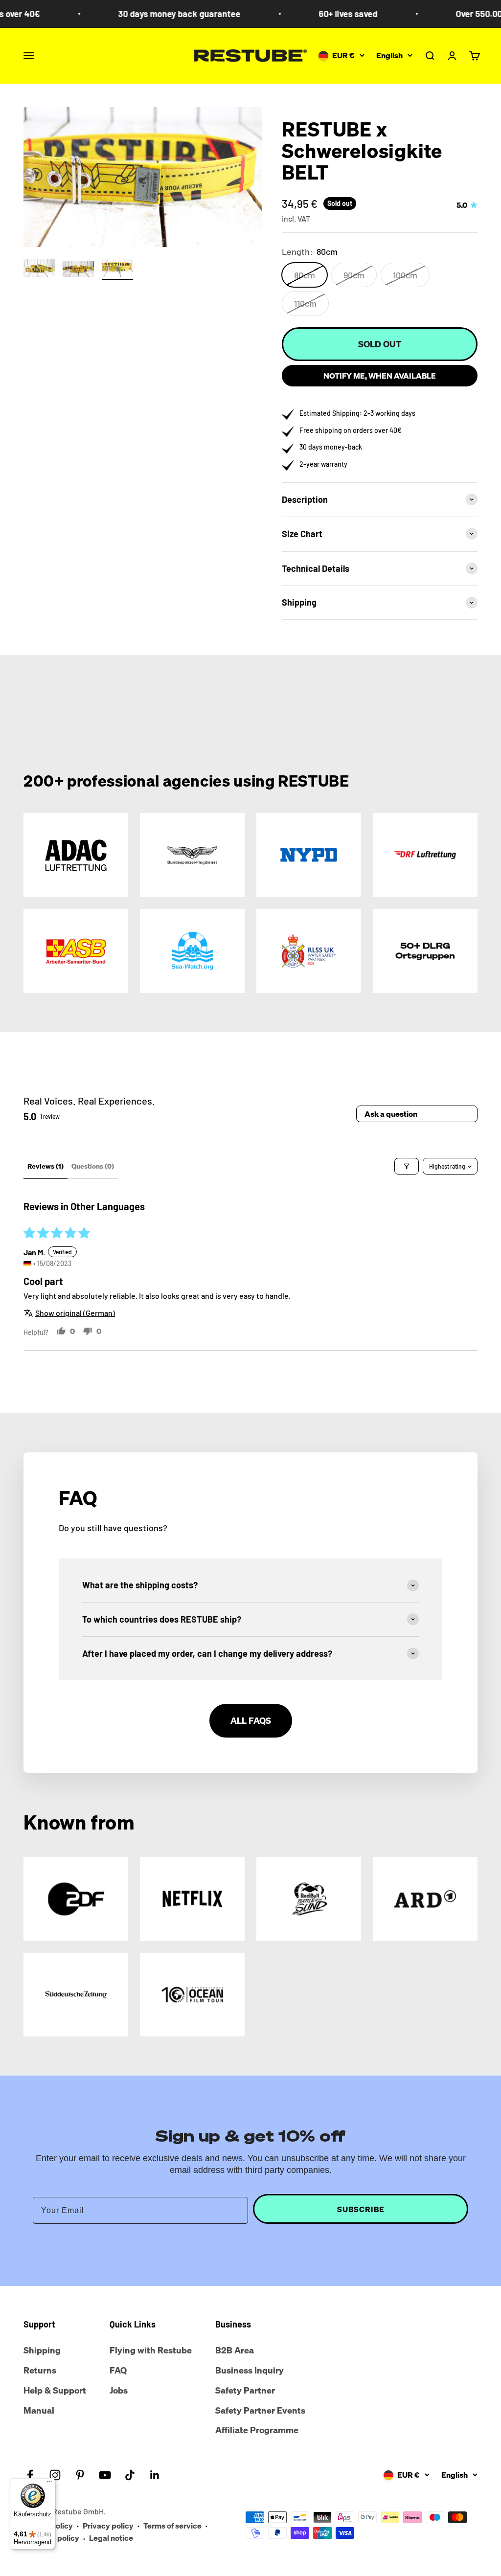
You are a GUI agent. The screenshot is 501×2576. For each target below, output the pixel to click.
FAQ (118, 2370)
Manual (39, 2410)
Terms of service (172, 2526)
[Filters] (407, 1166)
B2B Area (235, 2350)
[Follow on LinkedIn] (155, 2475)
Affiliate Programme (257, 2430)
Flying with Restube (151, 2350)
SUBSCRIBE (361, 2209)
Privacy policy (108, 2526)
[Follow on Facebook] (30, 2475)
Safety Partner (245, 2390)
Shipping (42, 2350)
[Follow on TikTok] (130, 2475)
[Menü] (49, 2484)
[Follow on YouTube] (105, 2475)
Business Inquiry (250, 2370)
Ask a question (391, 1114)
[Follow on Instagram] (55, 2475)
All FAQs (251, 1720)
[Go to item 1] (39, 270)
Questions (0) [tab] (93, 1166)
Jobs (119, 2390)
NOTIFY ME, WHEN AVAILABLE (380, 376)
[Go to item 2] (78, 271)
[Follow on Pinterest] (80, 2475)
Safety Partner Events (260, 2410)
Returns (40, 2370)
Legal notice (111, 2538)
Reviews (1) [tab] (46, 1166)
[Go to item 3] (117, 270)
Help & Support (55, 2390)
